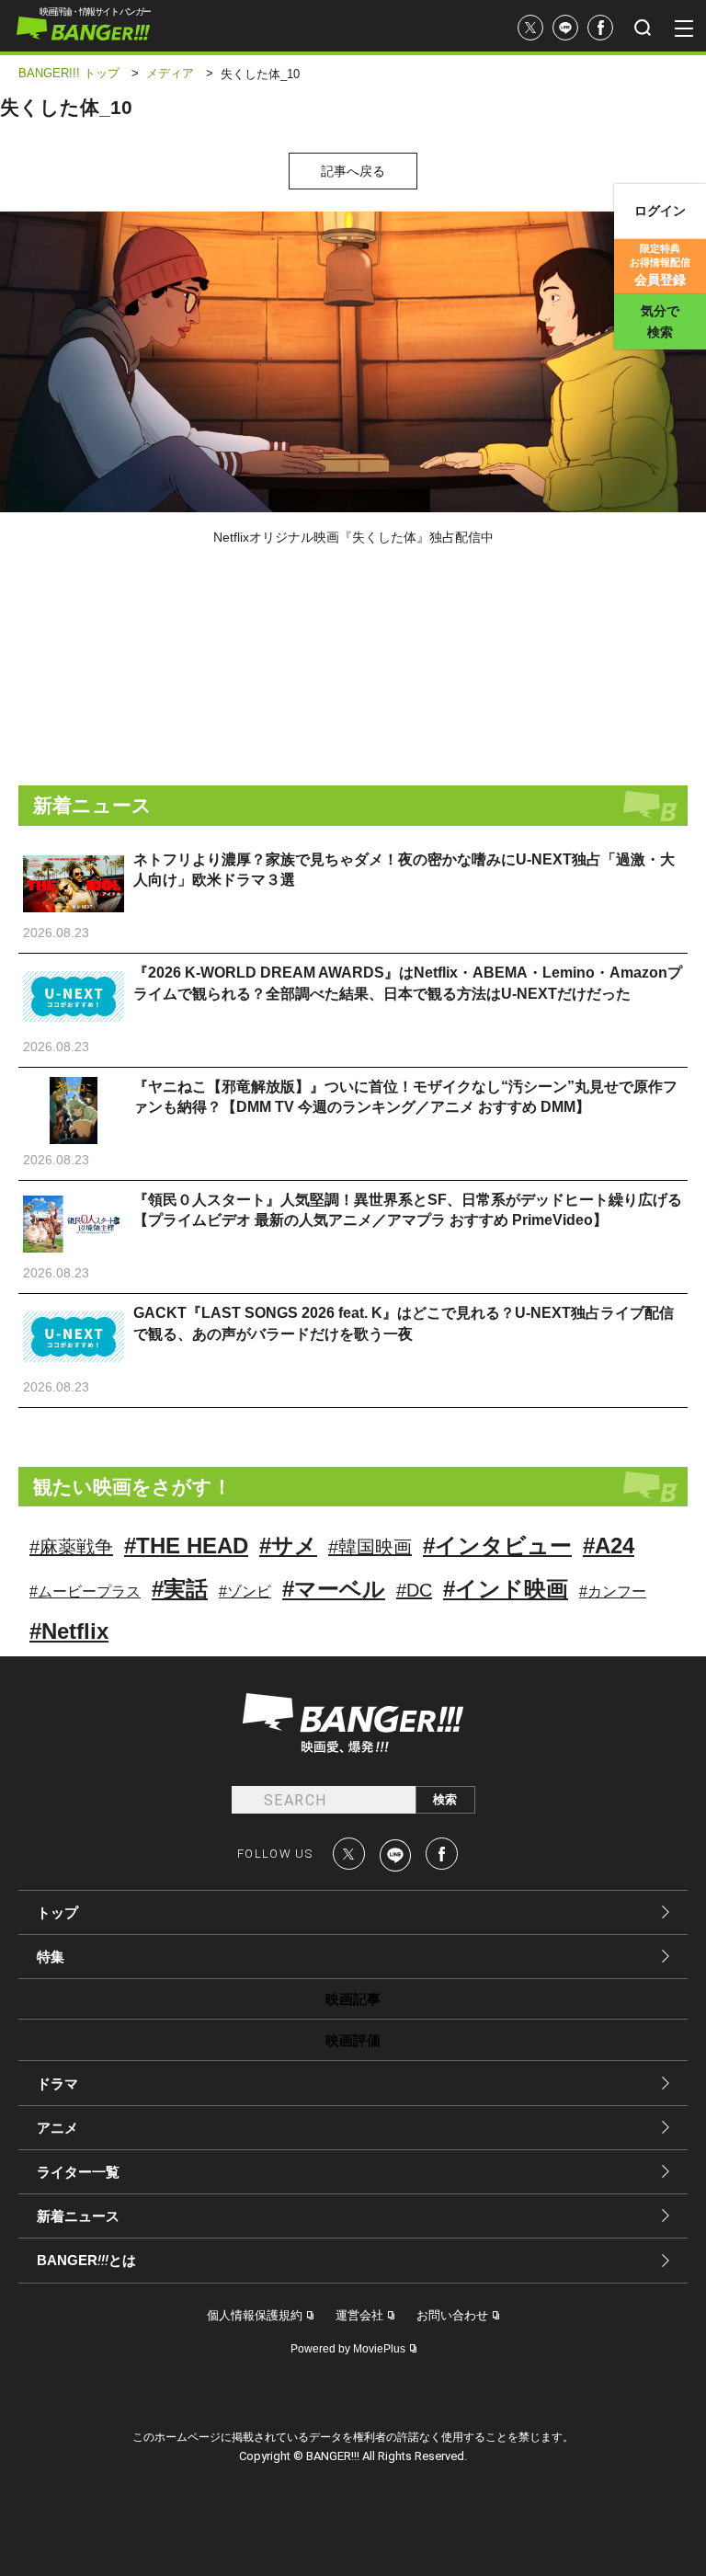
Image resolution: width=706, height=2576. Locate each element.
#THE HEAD (186, 1546)
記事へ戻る (353, 171)
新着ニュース (78, 2216)
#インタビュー (497, 1546)
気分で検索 (660, 321)
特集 (51, 1957)
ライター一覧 (78, 2172)
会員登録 (660, 265)
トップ (57, 1912)
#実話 (180, 1589)
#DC (414, 1590)
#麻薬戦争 (71, 1547)
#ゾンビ (245, 1591)
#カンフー (613, 1591)
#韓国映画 (370, 1547)
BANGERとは (86, 2261)
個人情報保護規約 (255, 2315)
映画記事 (353, 1999)
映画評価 (353, 2040)
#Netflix (69, 1631)
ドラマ (57, 2084)
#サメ (288, 1546)
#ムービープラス (85, 1591)
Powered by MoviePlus (348, 2349)
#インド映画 (506, 1589)
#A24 (609, 1546)
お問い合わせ (452, 2315)
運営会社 (359, 2315)
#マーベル (334, 1589)
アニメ (57, 2128)
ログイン (660, 211)
